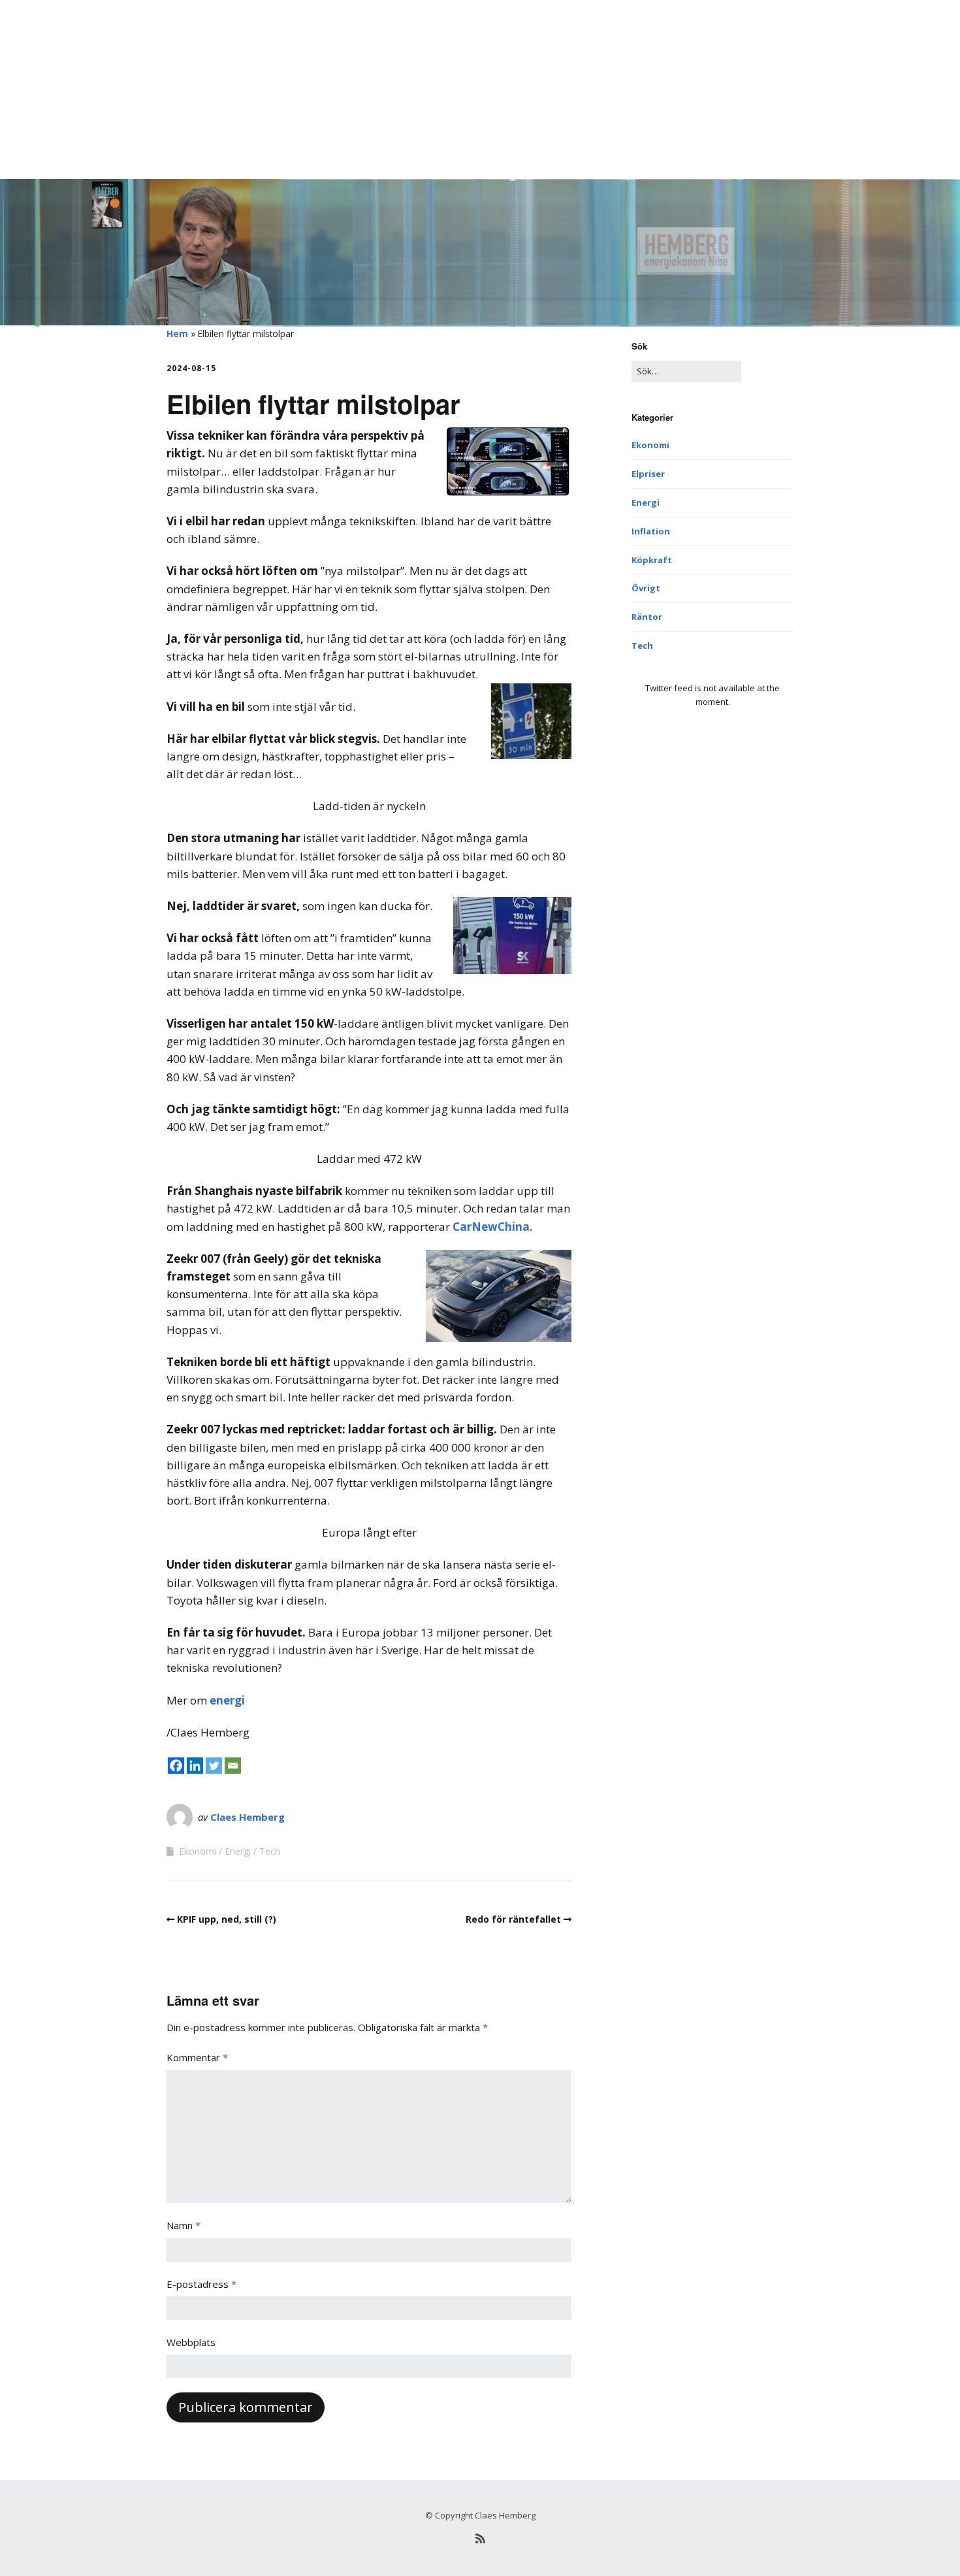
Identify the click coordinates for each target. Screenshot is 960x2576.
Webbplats (191, 2342)
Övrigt (646, 588)
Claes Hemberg (248, 1817)
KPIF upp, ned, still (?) (227, 1919)
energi (227, 1700)
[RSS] (480, 2538)
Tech (270, 1851)
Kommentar (197, 2057)
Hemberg (190, 29)
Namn (184, 2225)
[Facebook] (176, 1766)
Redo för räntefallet (513, 1919)
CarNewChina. (493, 1227)
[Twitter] (214, 1766)
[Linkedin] (195, 1766)
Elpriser (648, 474)
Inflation (651, 531)
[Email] (233, 1766)
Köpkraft (652, 560)
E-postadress (201, 2284)
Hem (177, 334)
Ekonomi (198, 1851)
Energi (238, 1851)
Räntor (647, 617)
